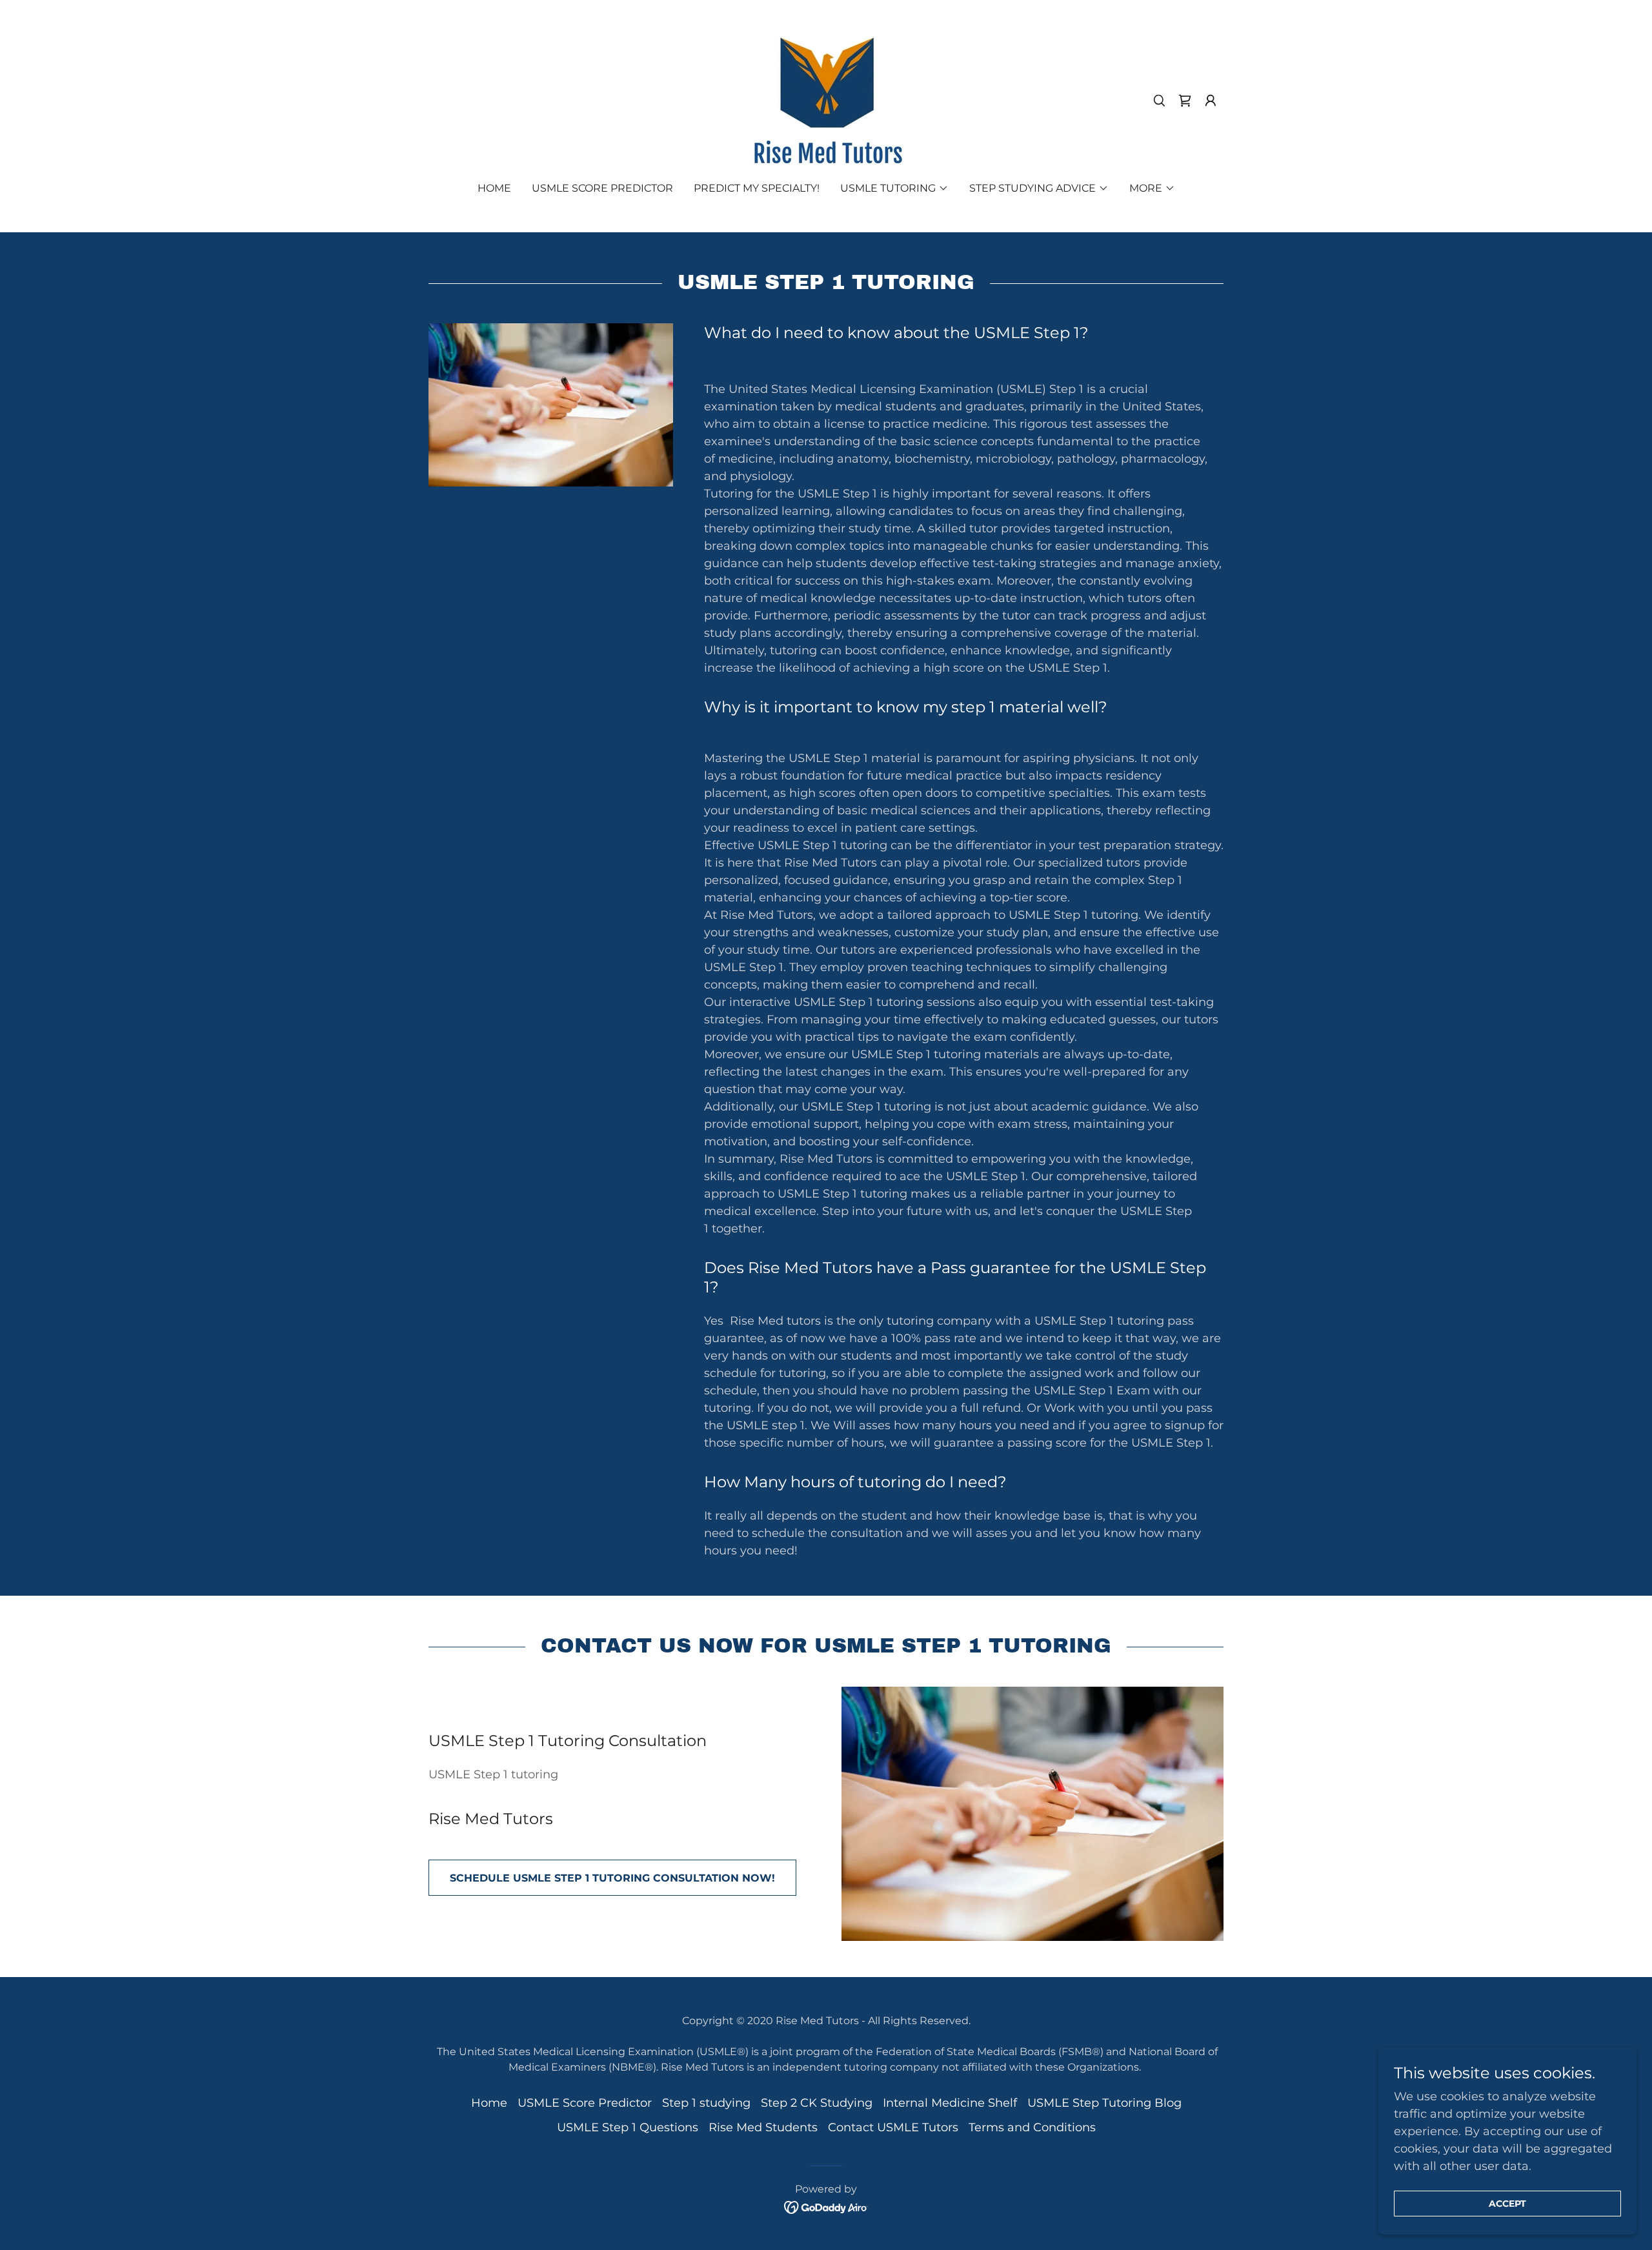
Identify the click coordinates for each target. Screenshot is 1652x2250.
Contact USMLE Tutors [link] (893, 2127)
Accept (1507, 2204)
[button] (1185, 101)
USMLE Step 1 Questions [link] (628, 2127)
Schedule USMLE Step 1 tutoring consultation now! (612, 1878)
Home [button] (489, 2103)
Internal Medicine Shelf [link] (950, 2103)
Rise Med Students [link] (763, 2127)
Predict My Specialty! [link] (757, 188)
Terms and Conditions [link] (1032, 2127)
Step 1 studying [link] (706, 2103)
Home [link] (494, 188)
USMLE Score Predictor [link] (602, 188)
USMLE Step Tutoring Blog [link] (1104, 2103)
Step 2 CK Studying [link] (817, 2103)
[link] (826, 100)
